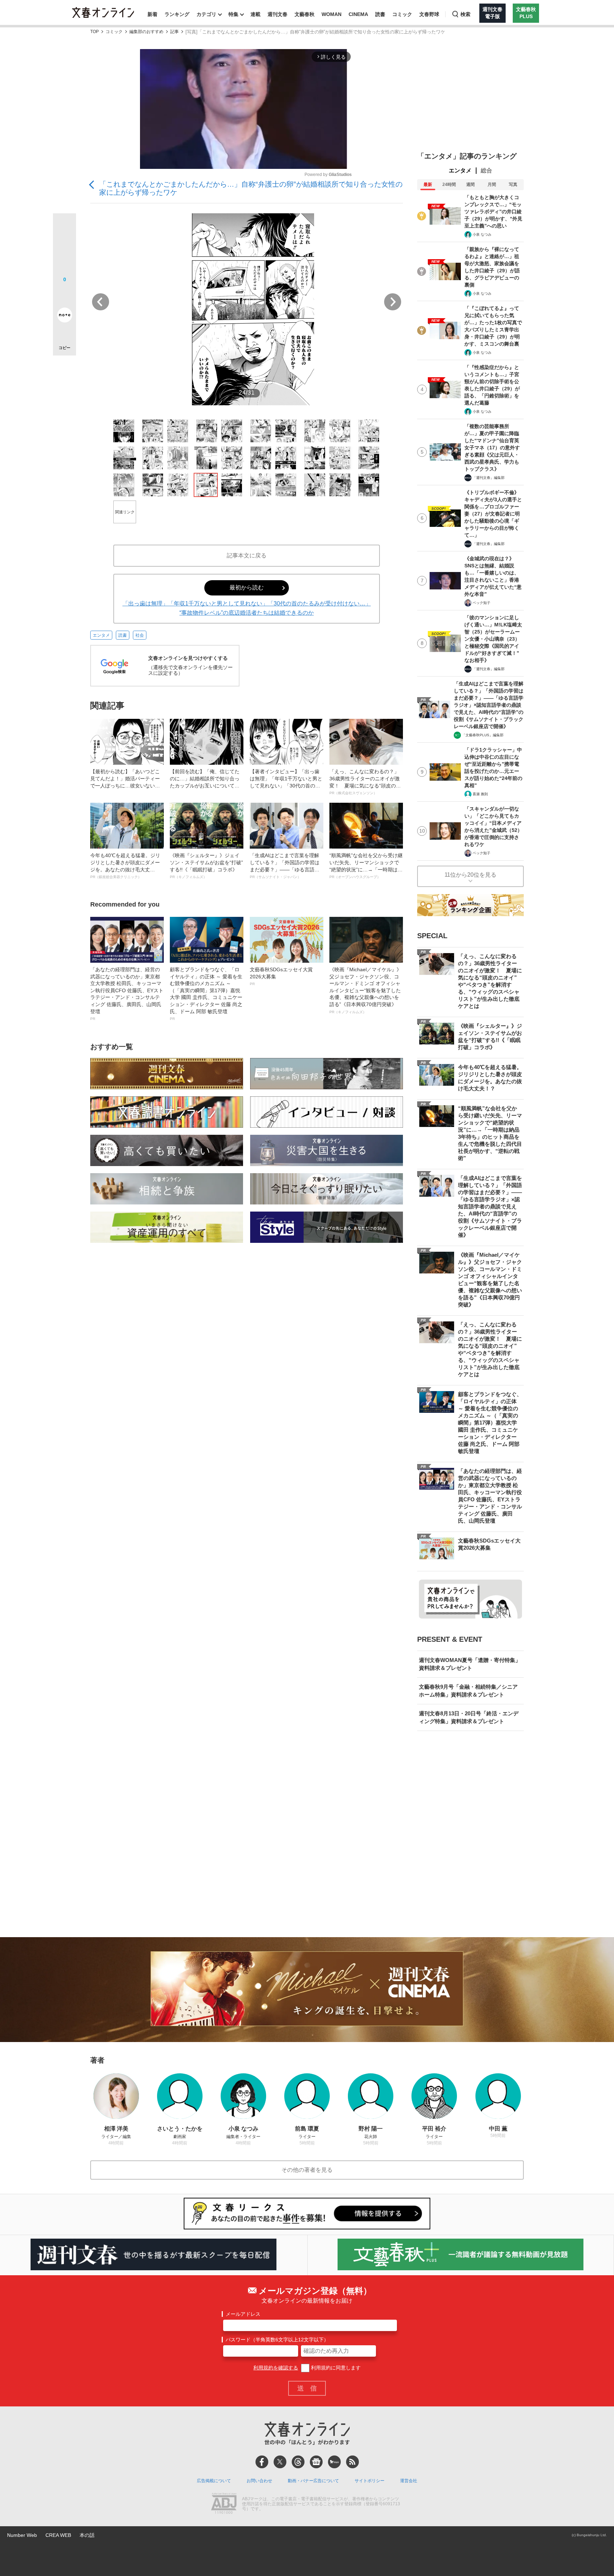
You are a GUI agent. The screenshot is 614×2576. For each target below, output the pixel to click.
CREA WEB (58, 2535)
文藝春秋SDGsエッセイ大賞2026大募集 (281, 976)
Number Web (22, 2535)
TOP (95, 32)
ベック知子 (481, 603)
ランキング (177, 14)
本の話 (87, 2535)
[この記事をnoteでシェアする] (64, 316)
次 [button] (393, 302)
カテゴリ (206, 14)
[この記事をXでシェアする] (64, 228)
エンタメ (101, 635)
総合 (486, 170)
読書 (380, 14)
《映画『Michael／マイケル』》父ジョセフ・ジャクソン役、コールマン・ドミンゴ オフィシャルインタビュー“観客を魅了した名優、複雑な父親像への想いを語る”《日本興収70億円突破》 (365, 990)
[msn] (334, 2462)
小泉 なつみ (482, 234)
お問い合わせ (259, 2481)
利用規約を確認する (276, 2368)
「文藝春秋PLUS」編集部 (483, 735)
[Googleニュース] (316, 2462)
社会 (140, 635)
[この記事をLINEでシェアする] (64, 295)
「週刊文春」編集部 (489, 478)
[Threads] (298, 2462)
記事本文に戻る (247, 555)
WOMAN (332, 14)
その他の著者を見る (307, 2170)
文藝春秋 (305, 14)
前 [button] (101, 302)
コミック (402, 14)
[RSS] (352, 2462)
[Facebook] (262, 2462)
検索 (465, 14)
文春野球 (429, 14)
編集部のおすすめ (146, 32)
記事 (174, 32)
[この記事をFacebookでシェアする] (64, 249)
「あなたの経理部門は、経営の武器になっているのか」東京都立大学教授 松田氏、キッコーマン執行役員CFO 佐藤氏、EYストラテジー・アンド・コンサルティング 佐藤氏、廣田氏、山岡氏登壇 (127, 994)
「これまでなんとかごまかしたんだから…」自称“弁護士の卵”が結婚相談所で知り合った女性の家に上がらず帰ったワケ (251, 188)
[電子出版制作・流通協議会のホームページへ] (224, 2504)
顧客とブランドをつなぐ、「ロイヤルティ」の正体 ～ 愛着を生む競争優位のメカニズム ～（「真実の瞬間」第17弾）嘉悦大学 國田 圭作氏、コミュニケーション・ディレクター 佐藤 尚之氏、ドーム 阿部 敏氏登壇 (206, 994)
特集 (233, 14)
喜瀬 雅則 (480, 794)
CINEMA (358, 14)
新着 (152, 14)
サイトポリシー (370, 2481)
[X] (280, 2462)
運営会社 (409, 2481)
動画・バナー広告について (313, 2481)
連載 (255, 14)
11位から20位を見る (470, 875)
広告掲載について (214, 2481)
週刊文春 (278, 14)
